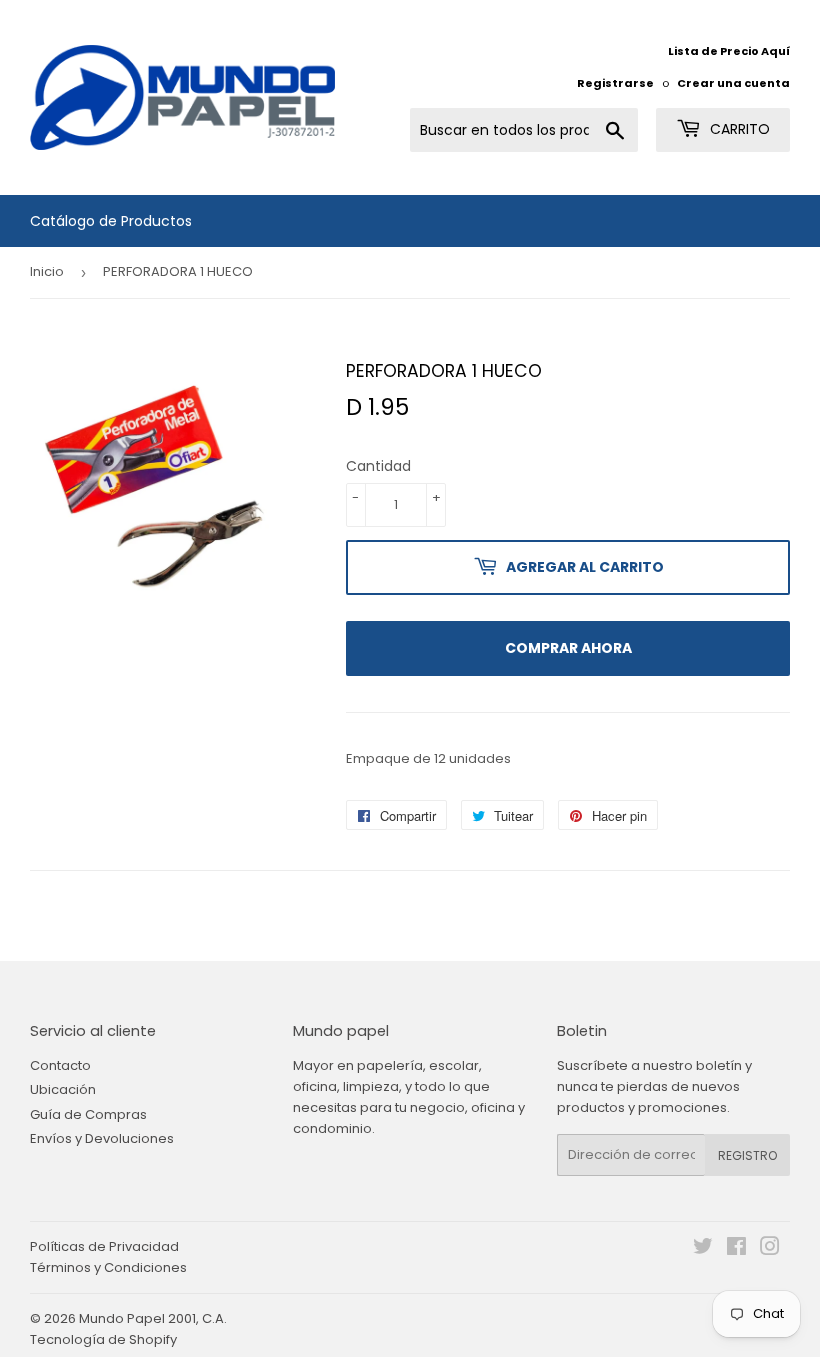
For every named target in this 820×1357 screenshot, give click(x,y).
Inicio (47, 271)
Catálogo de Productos (111, 221)
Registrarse (615, 83)
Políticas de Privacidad (104, 1246)
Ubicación (63, 1089)
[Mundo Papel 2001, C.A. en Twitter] (703, 1249)
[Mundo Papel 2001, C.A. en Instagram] (770, 1249)
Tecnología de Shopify (103, 1339)
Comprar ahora (568, 648)
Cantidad (378, 466)
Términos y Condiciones (108, 1267)
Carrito (738, 129)
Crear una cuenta (733, 83)
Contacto (60, 1065)
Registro (747, 1155)
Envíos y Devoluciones (102, 1138)
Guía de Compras (88, 1114)
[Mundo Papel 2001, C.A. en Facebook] (736, 1249)
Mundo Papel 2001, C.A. (153, 1318)
